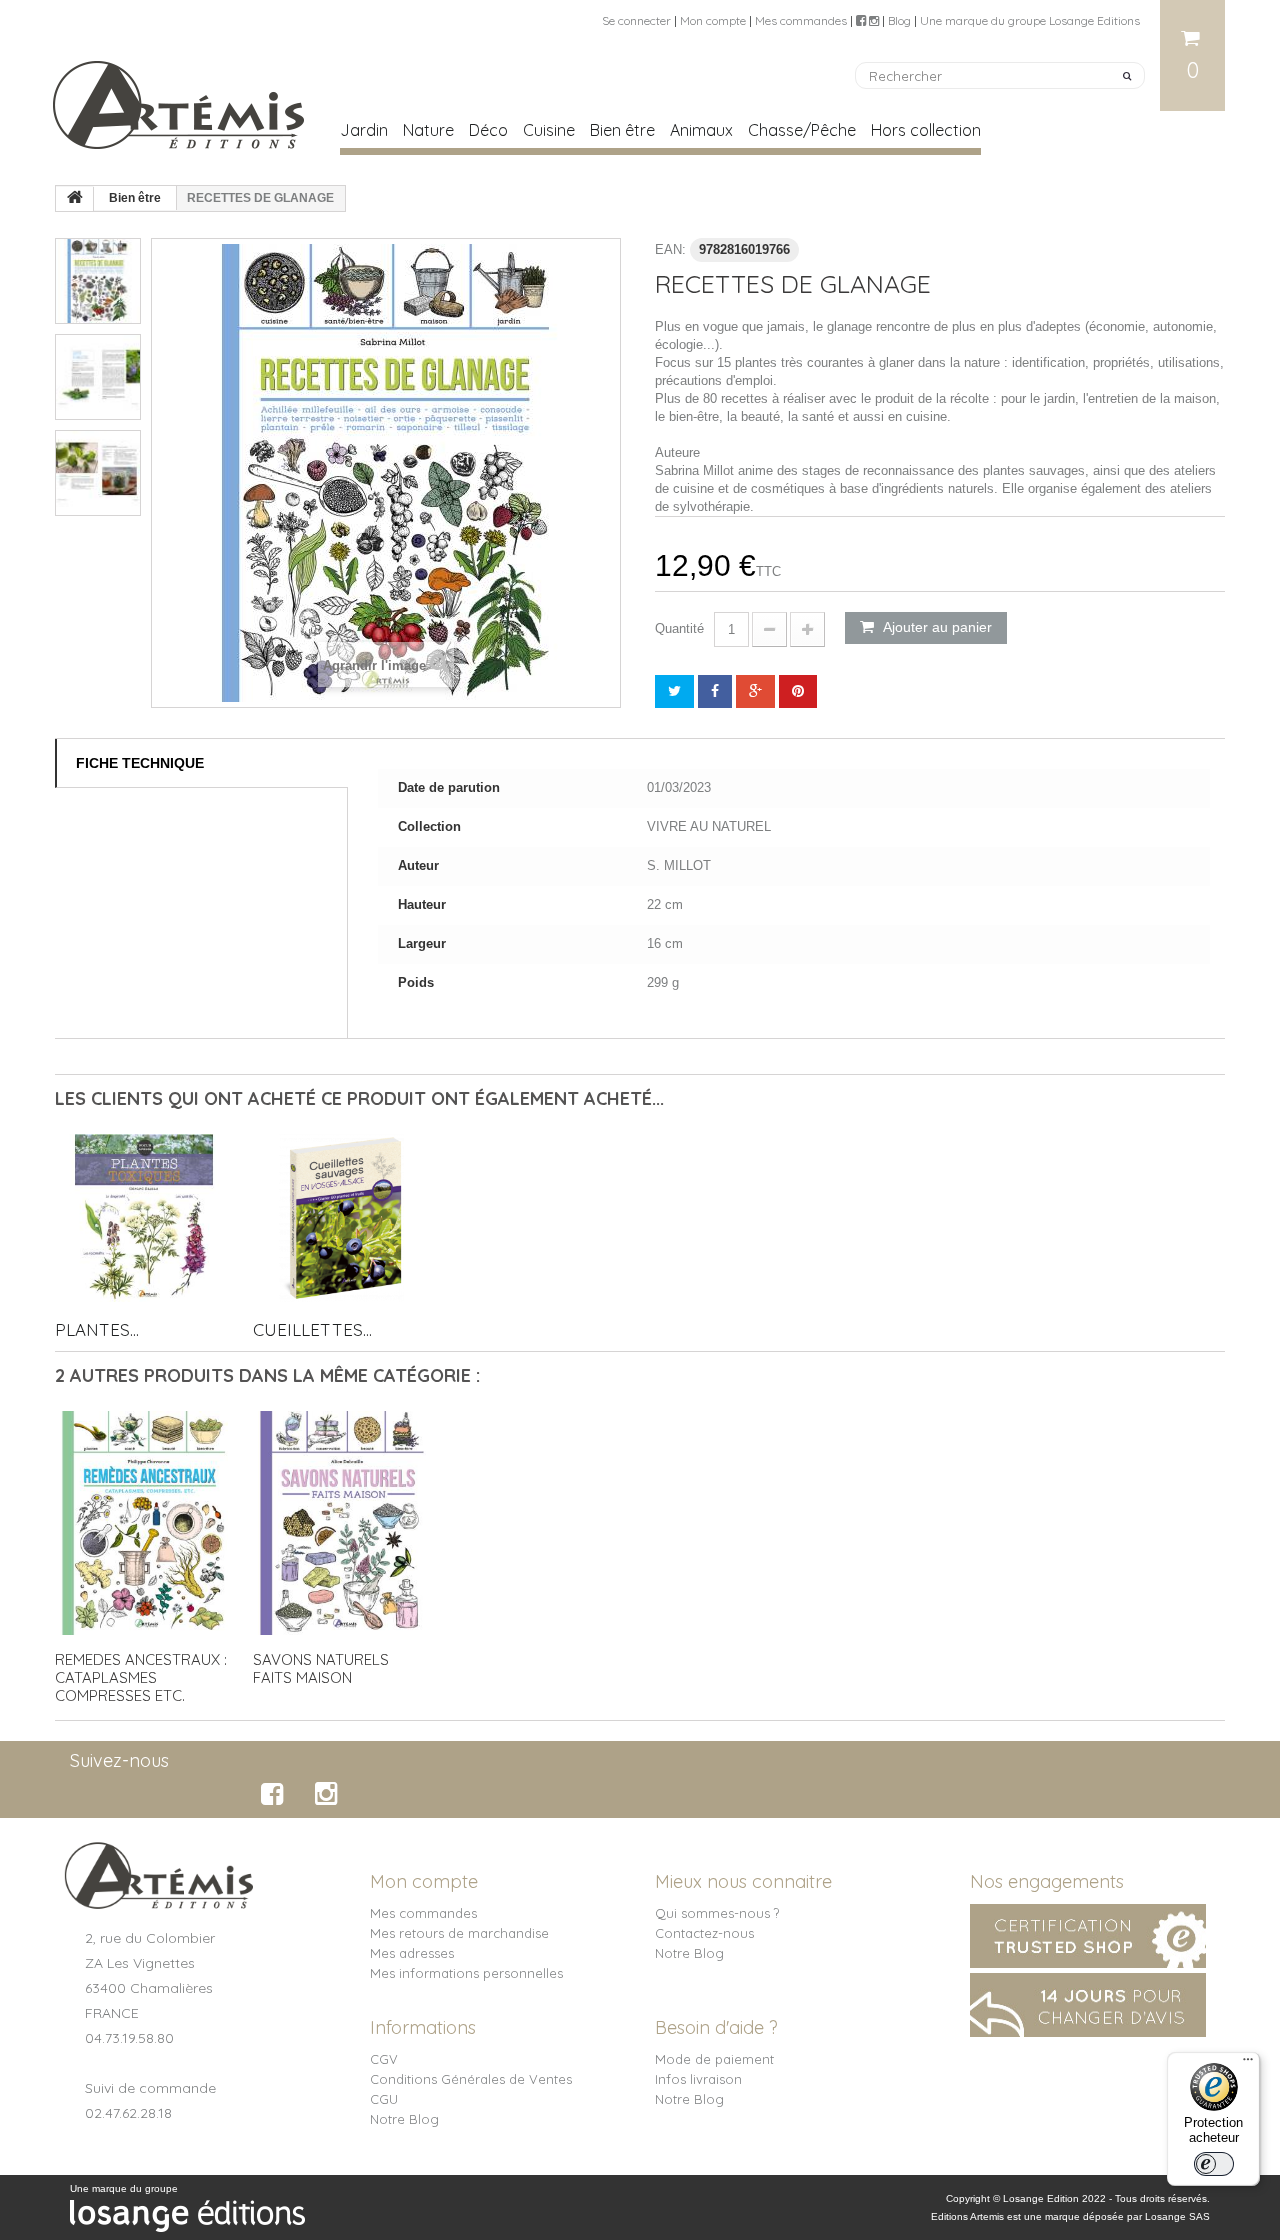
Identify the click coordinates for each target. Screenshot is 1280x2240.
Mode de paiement (714, 2059)
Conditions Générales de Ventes (471, 2079)
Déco (488, 130)
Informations (423, 2027)
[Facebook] (275, 1794)
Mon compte (713, 20)
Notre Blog (689, 1953)
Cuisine (549, 130)
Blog (899, 20)
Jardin (364, 130)
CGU (384, 2099)
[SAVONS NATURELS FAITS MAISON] (342, 1523)
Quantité (679, 628)
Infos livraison (698, 2079)
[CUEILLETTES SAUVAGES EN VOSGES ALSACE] (342, 1218)
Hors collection (926, 130)
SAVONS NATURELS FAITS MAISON (321, 1668)
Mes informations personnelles (466, 1973)
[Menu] (1248, 2064)
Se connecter (636, 20)
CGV (384, 2059)
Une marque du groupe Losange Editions (1030, 20)
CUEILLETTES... (312, 1329)
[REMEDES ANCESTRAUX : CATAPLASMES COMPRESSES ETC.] (144, 1523)
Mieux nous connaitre (743, 1881)
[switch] (1214, 2164)
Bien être (622, 130)
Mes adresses (412, 1953)
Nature (428, 130)
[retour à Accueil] (75, 199)
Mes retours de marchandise (459, 1933)
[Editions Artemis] (180, 97)
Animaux (701, 130)
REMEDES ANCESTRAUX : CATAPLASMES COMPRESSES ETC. (141, 1677)
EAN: (670, 249)
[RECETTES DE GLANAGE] (98, 281)
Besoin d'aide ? (716, 2027)
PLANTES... (97, 1329)
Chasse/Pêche (802, 130)
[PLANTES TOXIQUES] (144, 1218)
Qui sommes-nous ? (717, 1913)
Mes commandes (801, 20)
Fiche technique (140, 763)
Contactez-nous (704, 1933)
